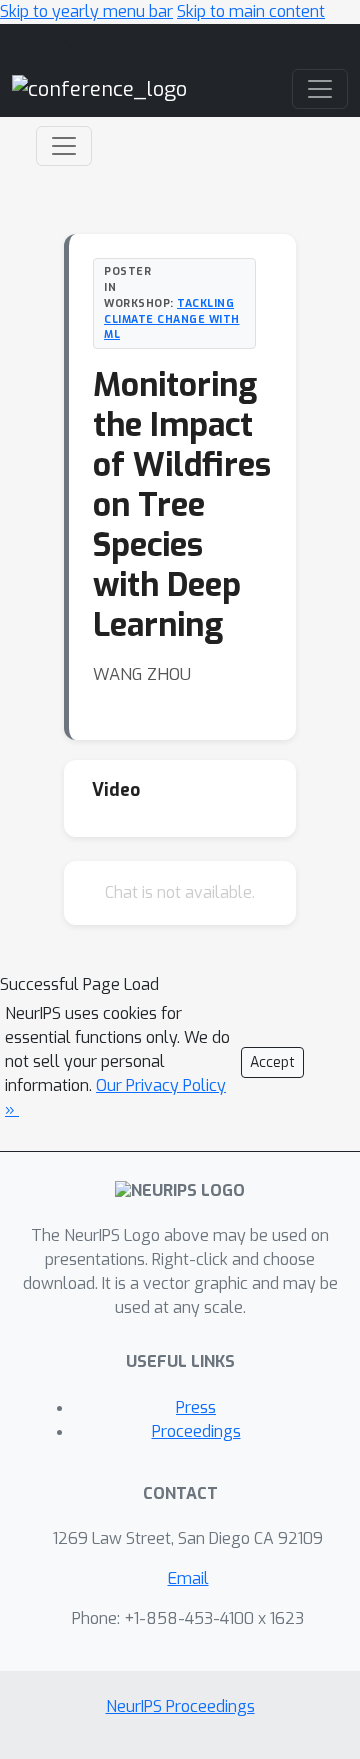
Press (196, 1407)
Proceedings (196, 1431)
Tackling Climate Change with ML (172, 319)
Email (188, 1578)
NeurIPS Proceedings (180, 1706)
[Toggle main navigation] (320, 89)
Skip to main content (251, 11)
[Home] (99, 88)
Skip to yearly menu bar (86, 11)
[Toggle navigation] (64, 146)
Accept (272, 1062)
